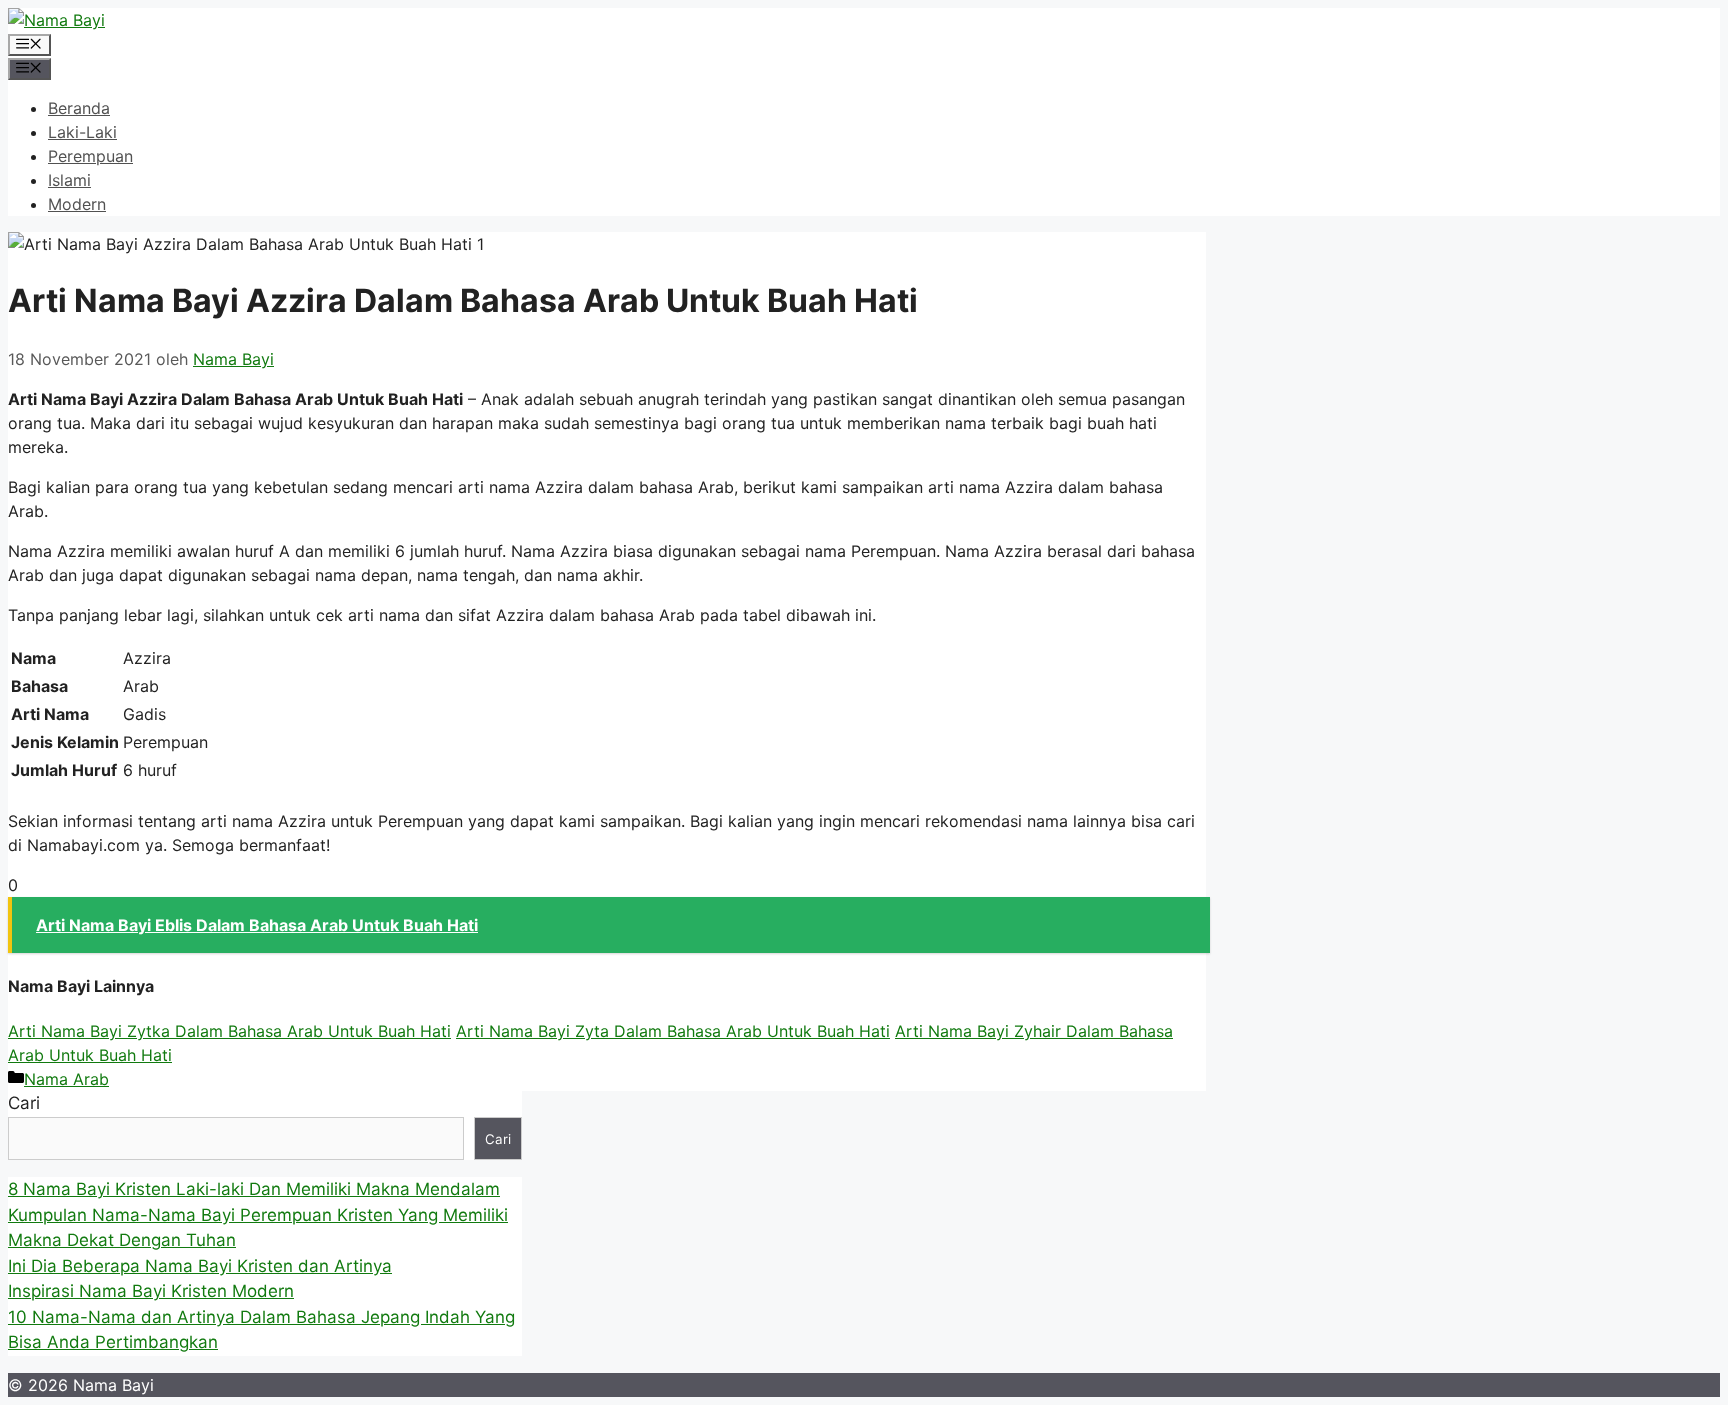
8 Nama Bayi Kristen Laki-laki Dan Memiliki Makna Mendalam (254, 1189)
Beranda (79, 108)
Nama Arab (66, 1079)
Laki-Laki (82, 132)
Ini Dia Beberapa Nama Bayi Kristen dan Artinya (200, 1266)
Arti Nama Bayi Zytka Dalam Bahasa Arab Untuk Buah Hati (229, 1031)
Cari (24, 1103)
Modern (77, 204)
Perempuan (90, 156)
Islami (69, 180)
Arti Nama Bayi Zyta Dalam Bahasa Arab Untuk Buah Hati (673, 1031)
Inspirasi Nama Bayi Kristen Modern (151, 1291)
